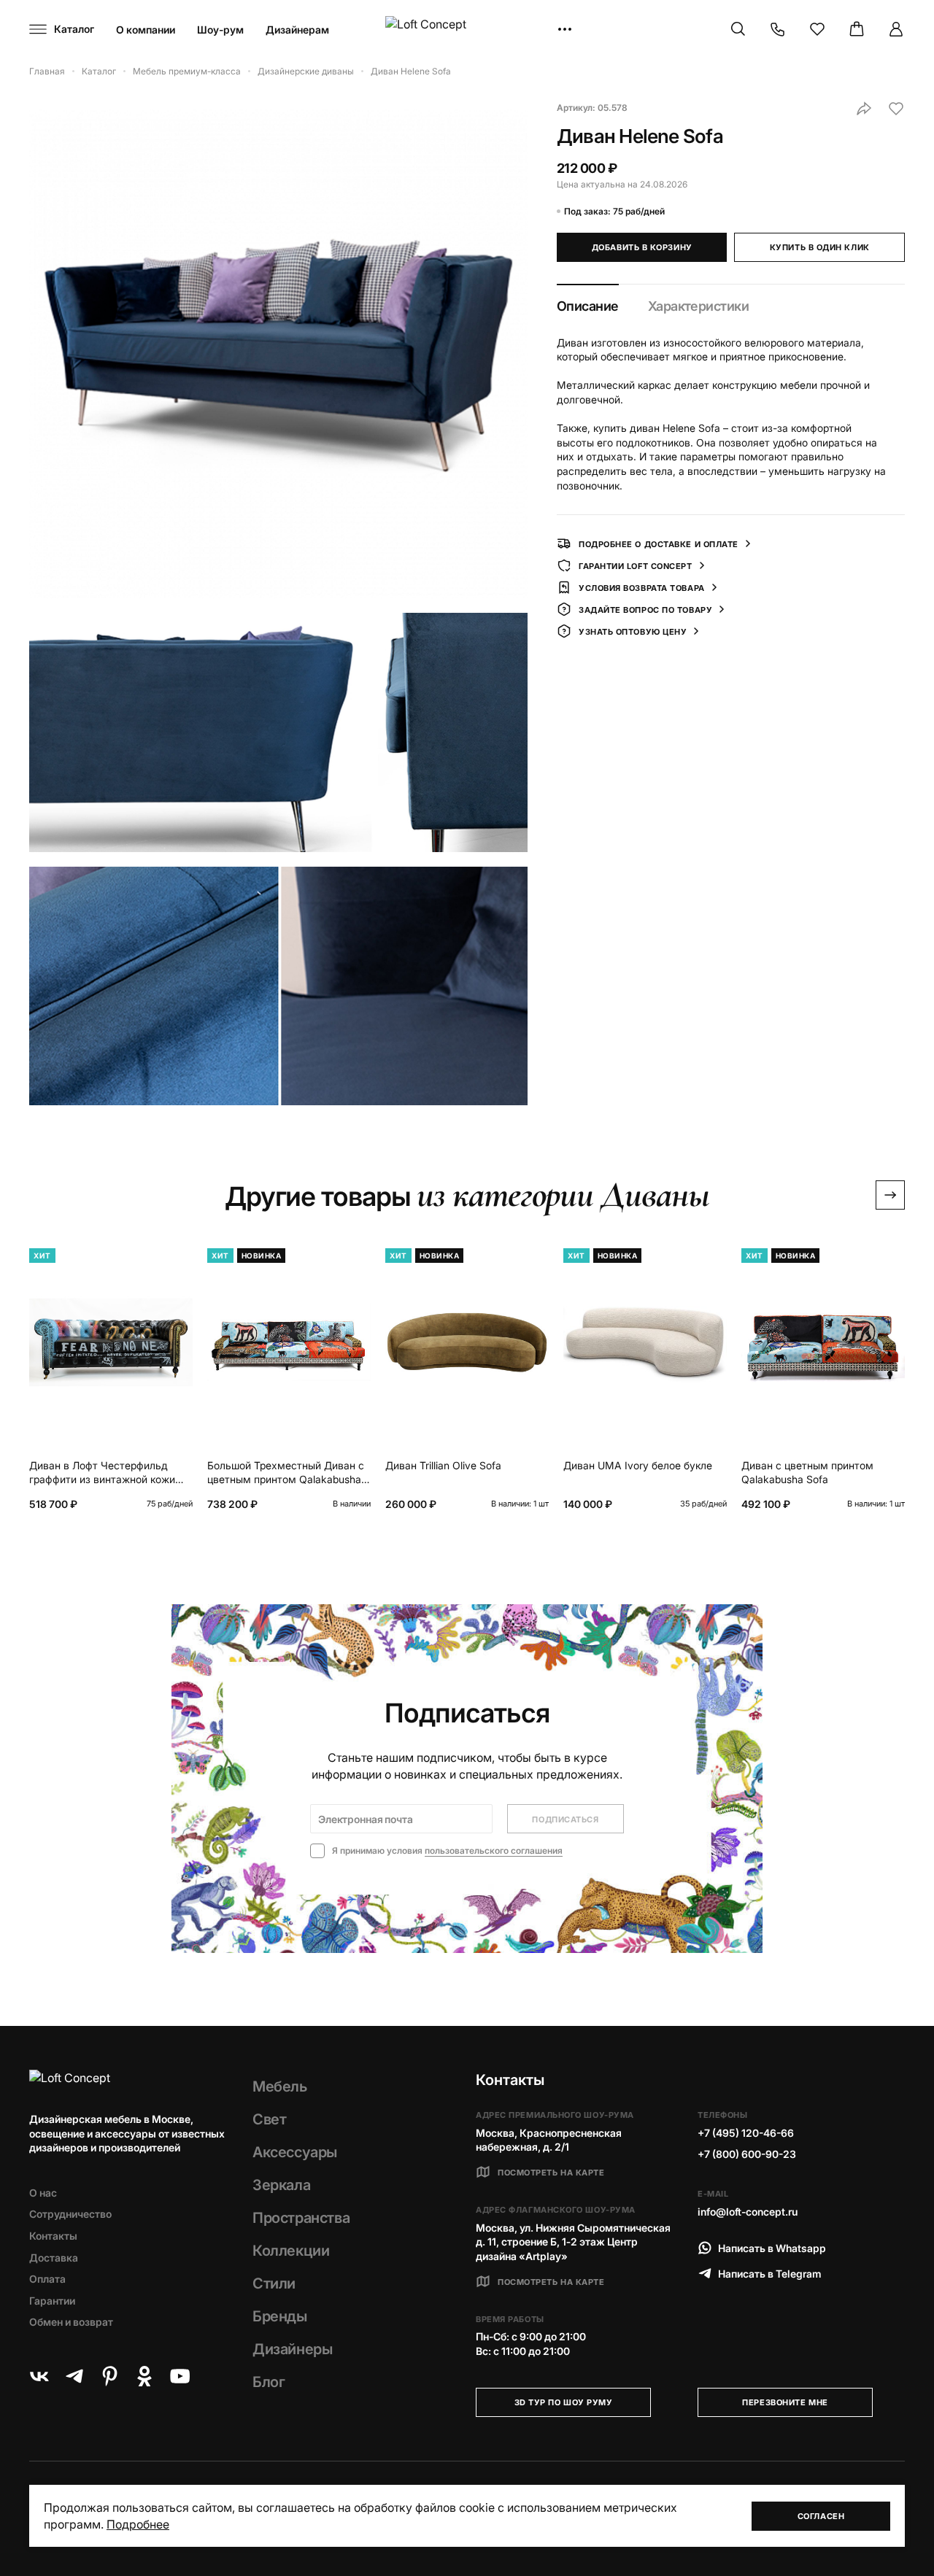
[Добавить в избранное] (896, 109)
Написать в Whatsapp (772, 2248)
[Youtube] (180, 2376)
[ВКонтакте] (39, 2376)
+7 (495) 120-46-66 (746, 2133)
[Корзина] (857, 29)
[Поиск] (738, 29)
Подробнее (138, 2524)
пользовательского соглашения (494, 1850)
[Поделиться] (864, 109)
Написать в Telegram (770, 2274)
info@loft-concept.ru (748, 2212)
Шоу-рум (220, 30)
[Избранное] (817, 29)
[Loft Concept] (467, 30)
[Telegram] (74, 2376)
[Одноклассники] (144, 2376)
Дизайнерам (297, 30)
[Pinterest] (109, 2376)
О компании (146, 30)
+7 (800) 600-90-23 (747, 2154)
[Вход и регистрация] (896, 29)
